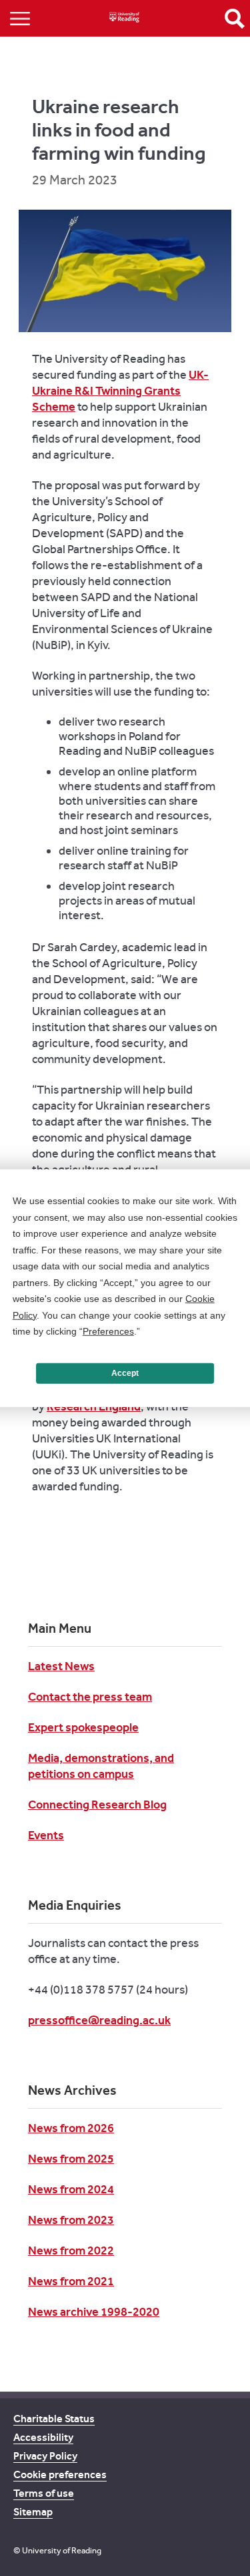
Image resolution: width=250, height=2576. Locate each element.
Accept (125, 1373)
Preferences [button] (108, 1331)
